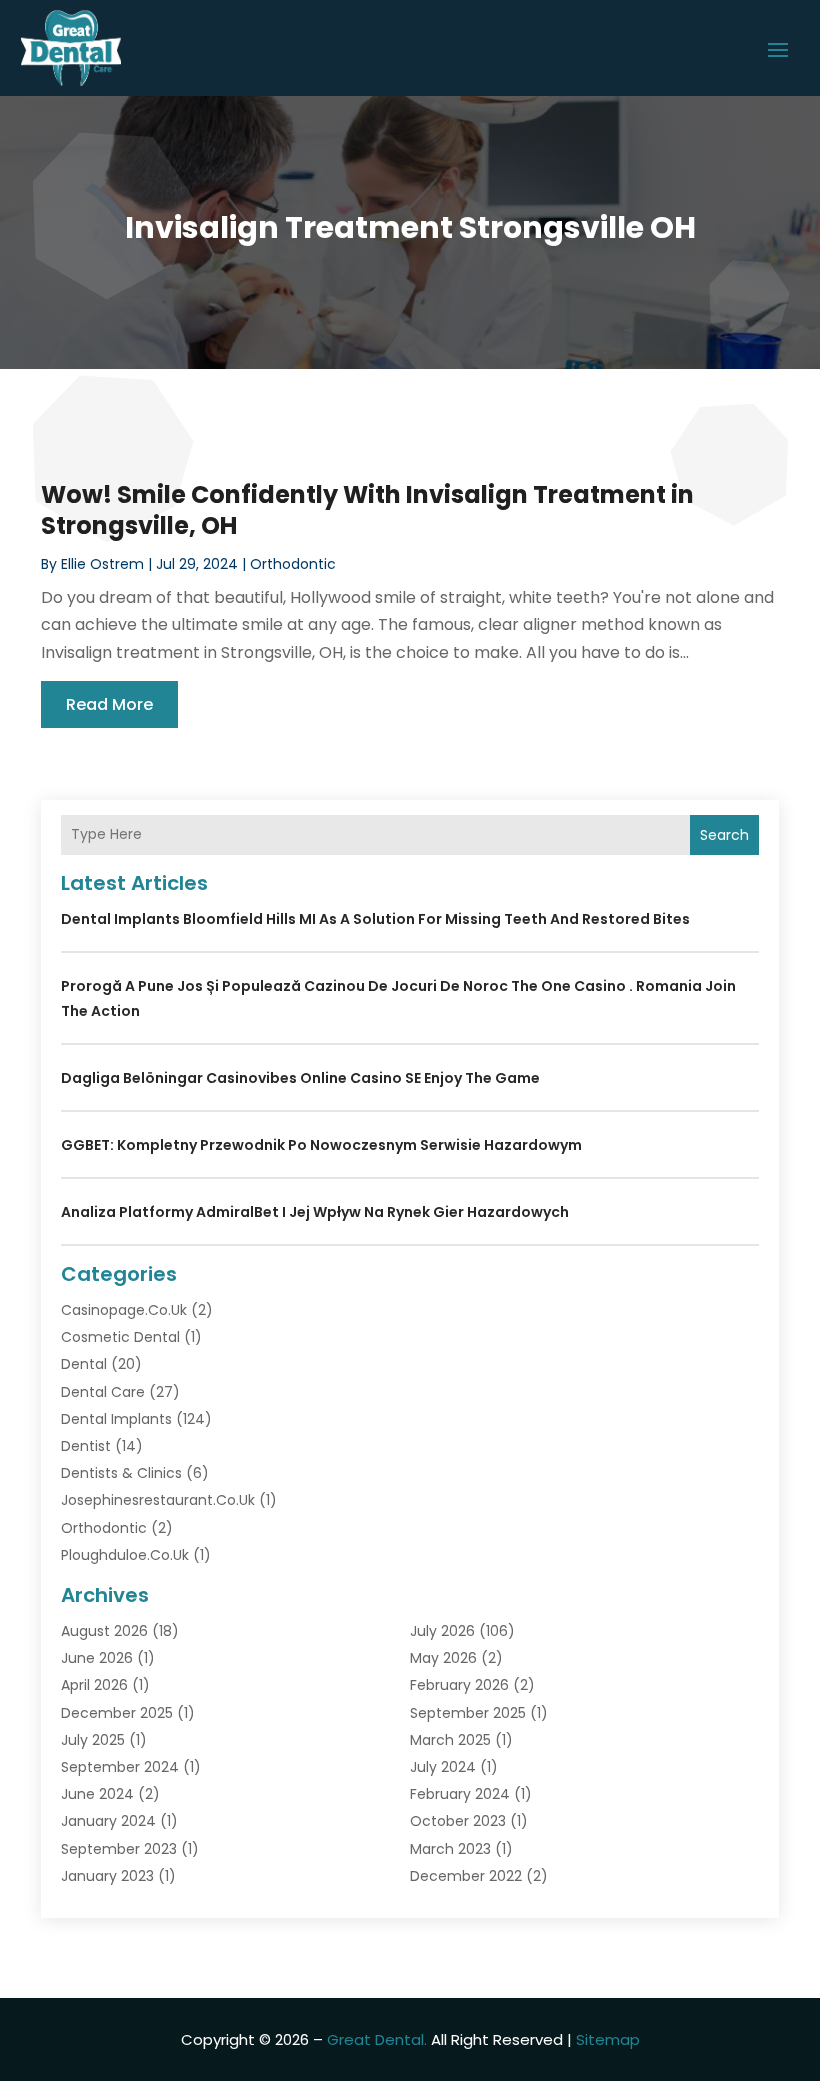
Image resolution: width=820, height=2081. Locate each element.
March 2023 (450, 1849)
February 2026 (459, 1685)
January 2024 (108, 1821)
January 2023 (107, 1876)
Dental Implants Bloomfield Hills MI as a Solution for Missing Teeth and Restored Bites (375, 919)
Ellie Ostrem (102, 564)
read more (109, 704)
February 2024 (460, 1794)
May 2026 (443, 1658)
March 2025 (450, 1740)
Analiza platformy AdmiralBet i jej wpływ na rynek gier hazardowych (315, 1212)
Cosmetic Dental (120, 1337)
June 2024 (97, 1794)
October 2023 (458, 1821)
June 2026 (97, 1658)
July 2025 (93, 1740)
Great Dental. (377, 2039)
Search (724, 835)
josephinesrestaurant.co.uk (158, 1500)
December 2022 (466, 1876)
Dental (84, 1364)
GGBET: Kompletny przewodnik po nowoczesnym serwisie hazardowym (321, 1145)
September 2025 (468, 1713)
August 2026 (104, 1631)
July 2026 (442, 1631)
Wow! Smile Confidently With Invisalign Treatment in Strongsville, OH (367, 510)
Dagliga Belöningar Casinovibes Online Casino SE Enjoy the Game (300, 1078)
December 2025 (117, 1713)
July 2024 (443, 1767)
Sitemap (608, 2039)
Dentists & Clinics (121, 1473)
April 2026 (94, 1685)
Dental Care (103, 1392)
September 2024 (120, 1767)
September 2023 (119, 1849)
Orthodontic (293, 564)
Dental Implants (116, 1419)
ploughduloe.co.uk (125, 1555)
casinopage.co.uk (124, 1310)
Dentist (86, 1446)
